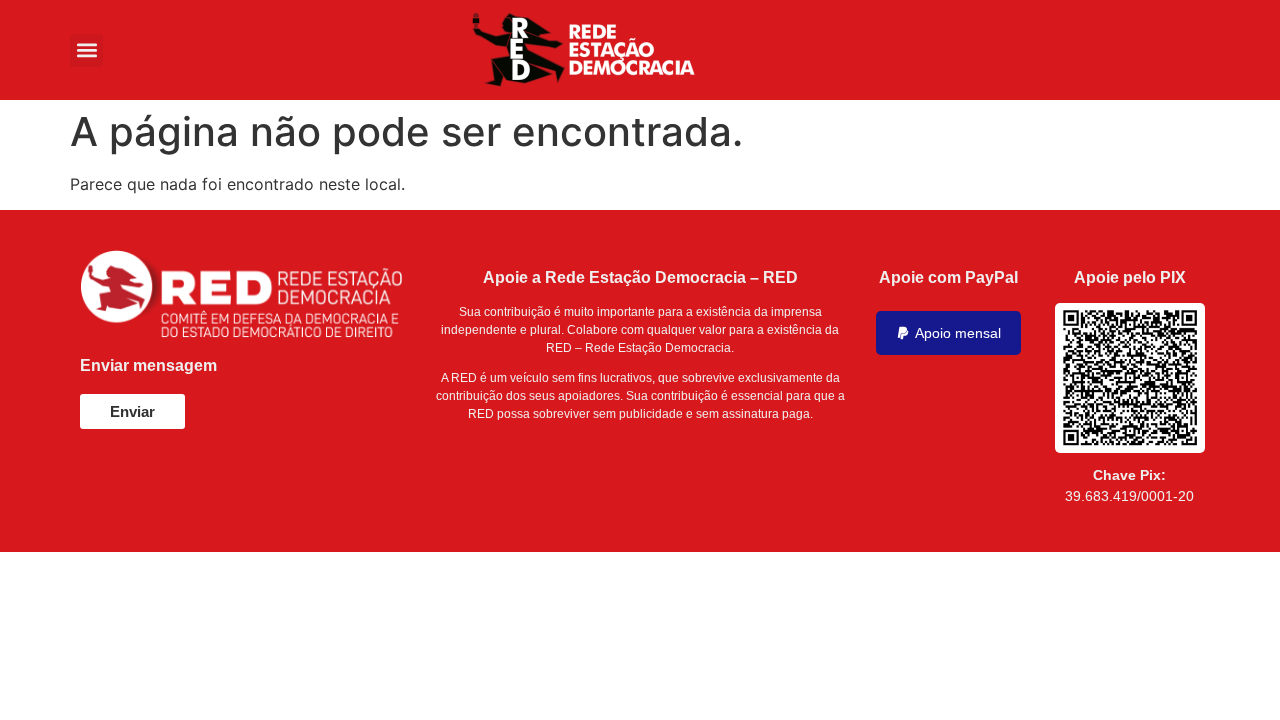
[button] (86, 50)
